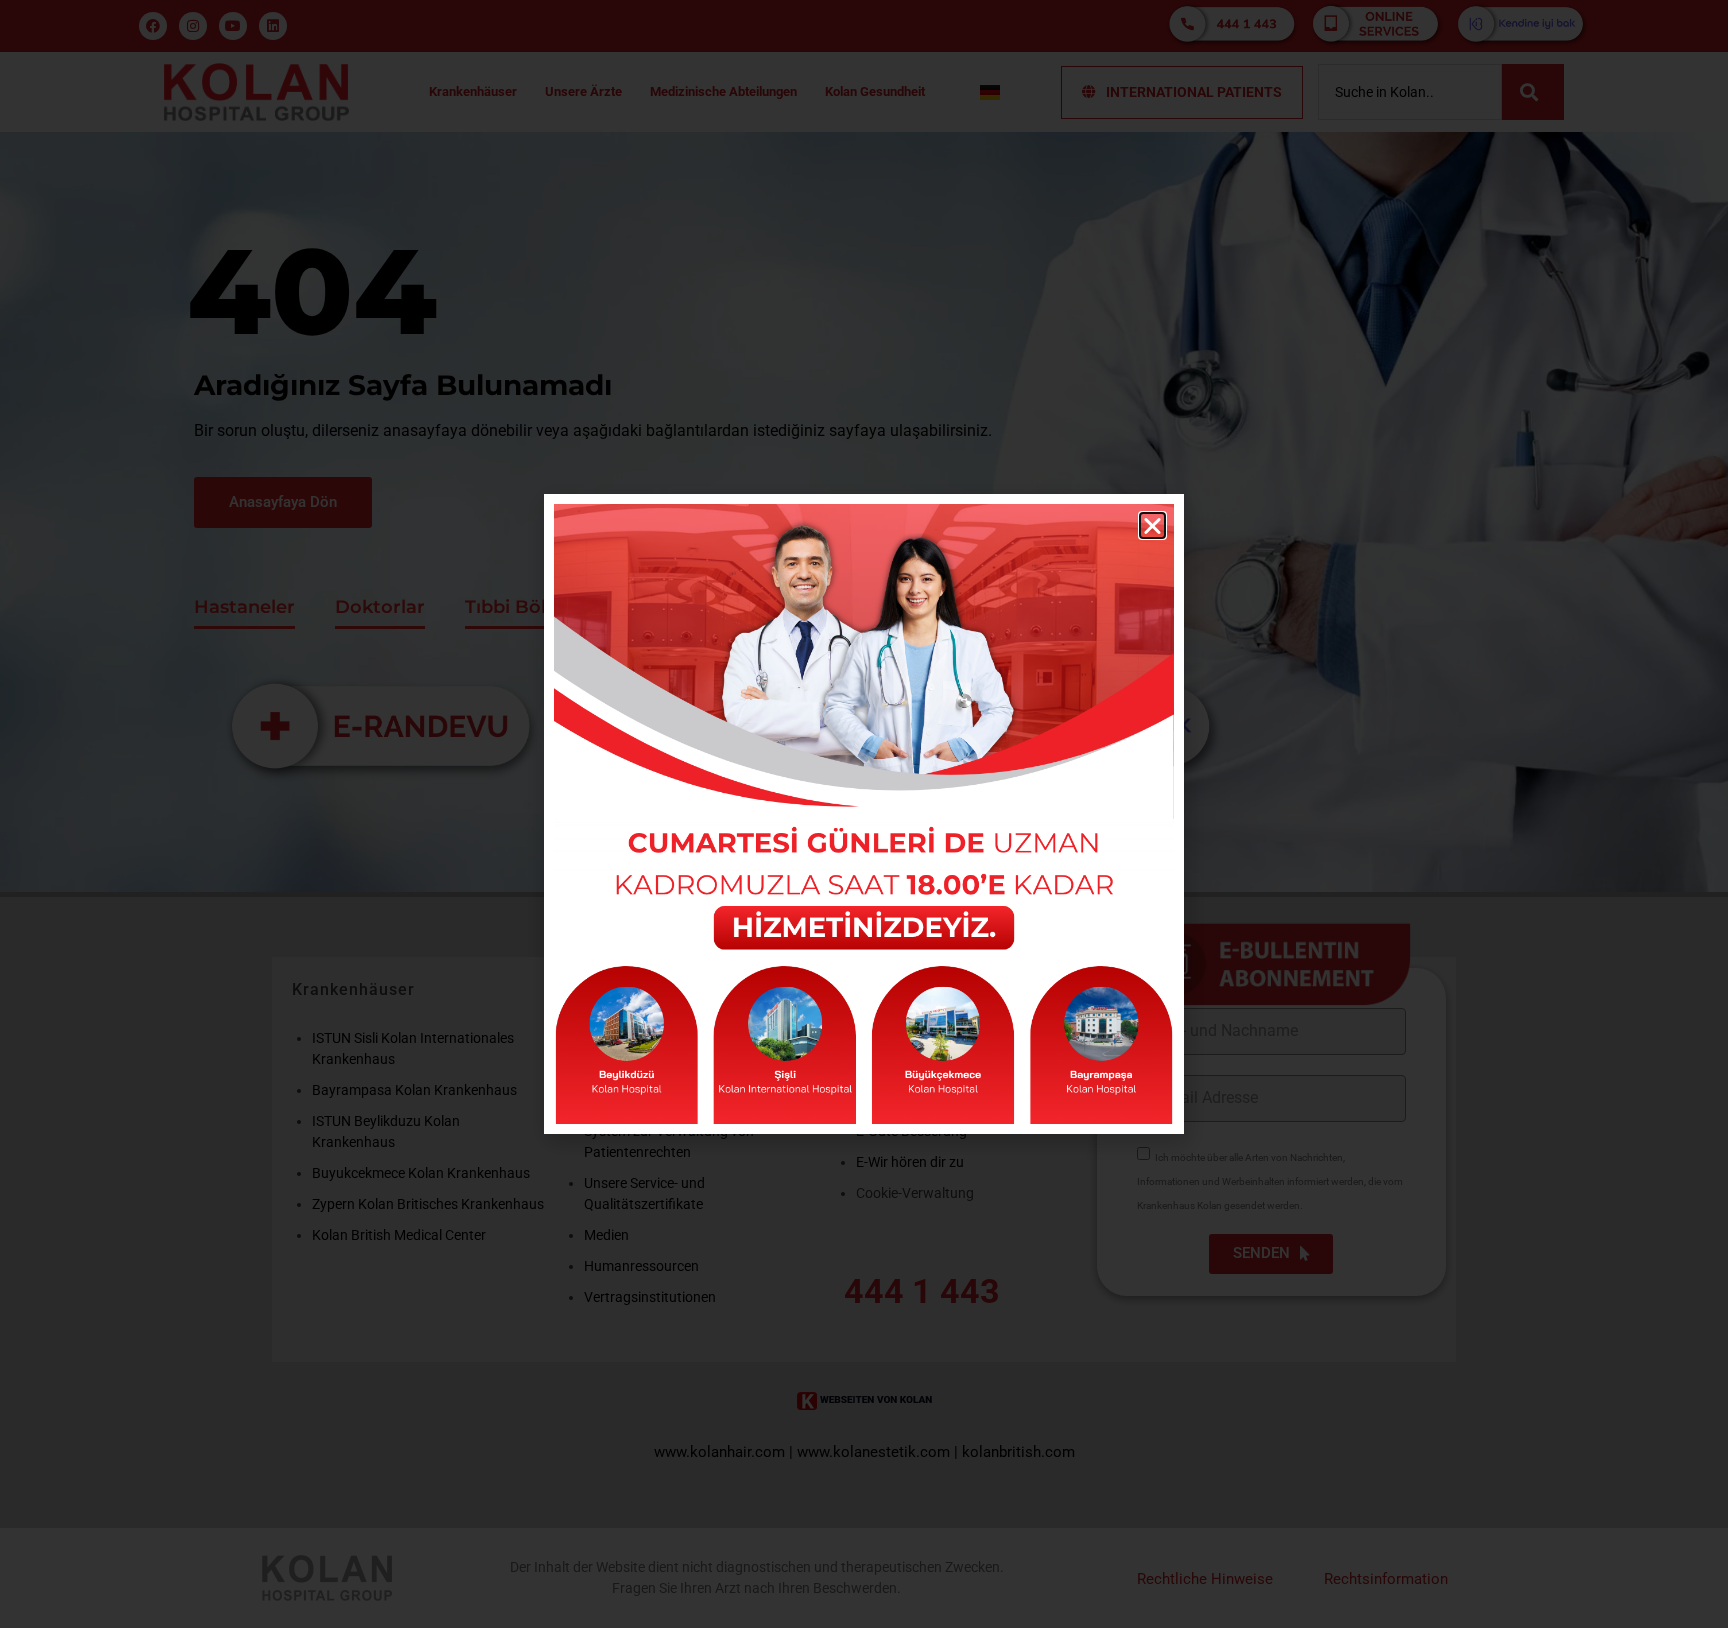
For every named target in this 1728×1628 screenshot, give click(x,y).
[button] (1152, 525)
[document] (864, 814)
